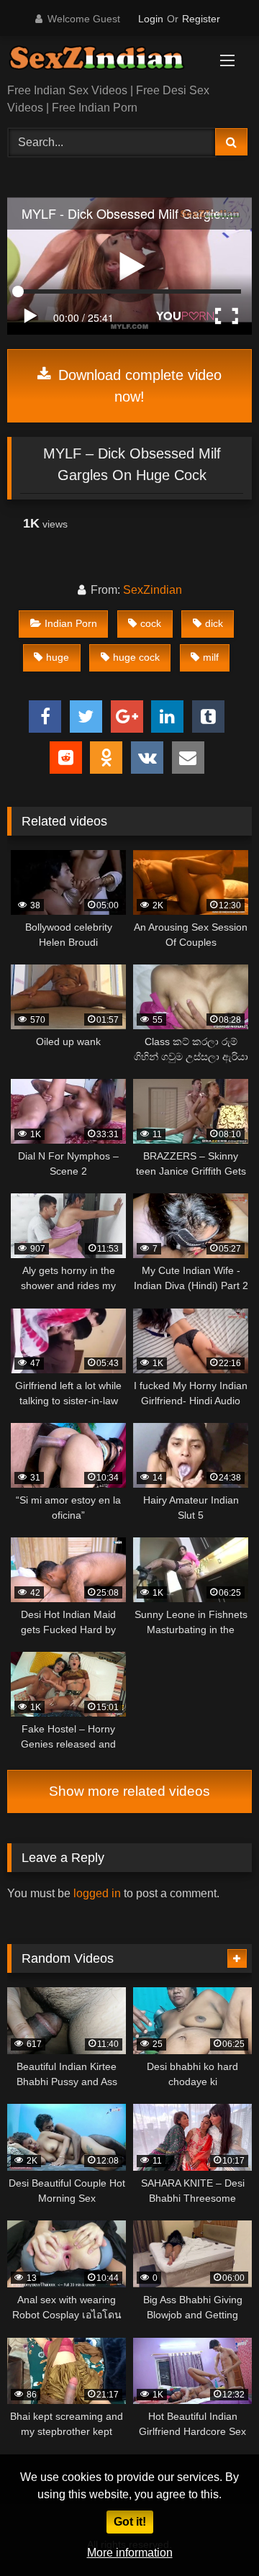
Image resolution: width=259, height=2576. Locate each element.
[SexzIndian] (106, 61)
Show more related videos (129, 1791)
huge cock (136, 657)
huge (58, 657)
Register (201, 19)
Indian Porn (71, 623)
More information (130, 2553)
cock (151, 623)
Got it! (130, 2522)
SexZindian (153, 590)
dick (214, 623)
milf (211, 657)
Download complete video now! (138, 386)
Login (151, 19)
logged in (97, 1893)
